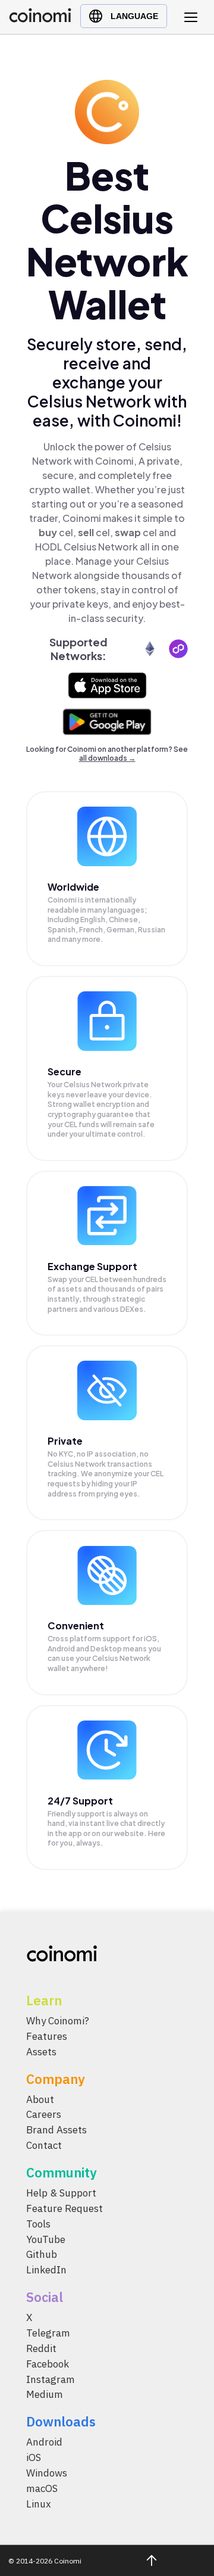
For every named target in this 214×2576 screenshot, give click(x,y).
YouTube (46, 2239)
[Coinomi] (40, 19)
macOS (42, 2488)
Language (134, 16)
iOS (34, 2457)
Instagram (51, 2379)
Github (42, 2255)
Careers (44, 2115)
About (40, 2099)
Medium (45, 2395)
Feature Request (64, 2208)
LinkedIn (46, 2270)
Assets (41, 2052)
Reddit (41, 2348)
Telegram (48, 2333)
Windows (47, 2473)
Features (47, 2036)
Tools (38, 2224)
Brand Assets (56, 2130)
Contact (44, 2145)
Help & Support (61, 2193)
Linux (39, 2504)
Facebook (48, 2364)
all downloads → (107, 758)
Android (44, 2442)
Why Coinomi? (58, 2021)
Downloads (61, 2421)
